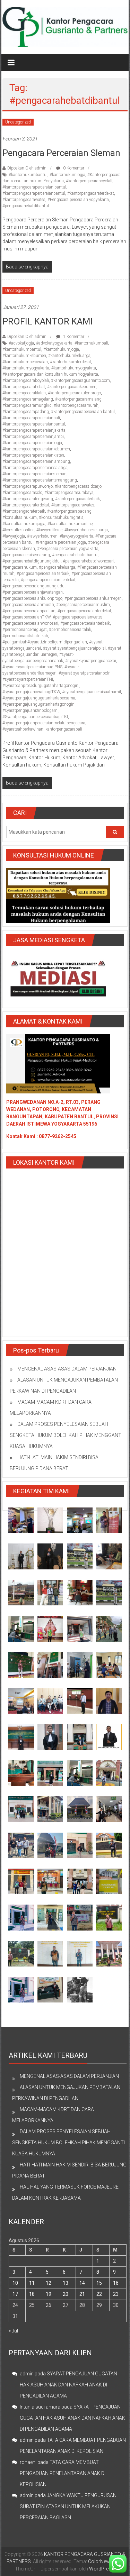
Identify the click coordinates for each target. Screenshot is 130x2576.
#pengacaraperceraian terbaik (43, 574)
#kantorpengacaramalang (78, 399)
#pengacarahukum (20, 567)
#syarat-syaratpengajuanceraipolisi (74, 648)
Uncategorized (18, 122)
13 (66, 2283)
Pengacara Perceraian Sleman (61, 153)
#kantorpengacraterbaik (24, 511)
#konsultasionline (18, 530)
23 (116, 2294)
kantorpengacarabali (64, 729)
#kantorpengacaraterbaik (77, 499)
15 (99, 2283)
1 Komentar (73, 337)
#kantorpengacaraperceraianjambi (33, 437)
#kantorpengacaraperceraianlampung (36, 461)
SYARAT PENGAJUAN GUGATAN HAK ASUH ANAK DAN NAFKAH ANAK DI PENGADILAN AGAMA (68, 2385)
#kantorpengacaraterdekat (91, 193)
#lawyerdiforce (49, 530)
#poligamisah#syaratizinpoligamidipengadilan (45, 642)
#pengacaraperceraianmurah (28, 605)
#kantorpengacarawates (24, 200)
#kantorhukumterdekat (71, 362)
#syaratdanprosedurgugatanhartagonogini (41, 686)
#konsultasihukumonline (70, 524)
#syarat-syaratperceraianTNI (28, 679)
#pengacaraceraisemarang (26, 555)
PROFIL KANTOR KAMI (48, 321)
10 (15, 2283)
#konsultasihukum (20, 517)
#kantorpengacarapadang (26, 412)
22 (99, 2294)
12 (49, 2283)
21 (82, 2294)
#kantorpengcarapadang (69, 511)
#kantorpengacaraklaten (24, 393)
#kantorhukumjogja (67, 175)
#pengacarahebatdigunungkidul (32, 561)
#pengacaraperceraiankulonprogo (32, 598)
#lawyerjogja (14, 536)
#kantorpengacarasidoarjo (78, 486)
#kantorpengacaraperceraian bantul (34, 187)
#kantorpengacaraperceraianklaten (33, 455)
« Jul (13, 2331)
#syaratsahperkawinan (23, 729)
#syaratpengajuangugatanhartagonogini (39, 704)
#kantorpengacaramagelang (28, 399)
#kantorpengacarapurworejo (28, 486)
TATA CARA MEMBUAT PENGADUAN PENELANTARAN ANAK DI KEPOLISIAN (63, 2473)
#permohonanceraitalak (70, 630)
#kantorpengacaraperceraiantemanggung (40, 480)
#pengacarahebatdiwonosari (88, 561)
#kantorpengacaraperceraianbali (31, 418)
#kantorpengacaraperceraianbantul (34, 193)
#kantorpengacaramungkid (27, 405)
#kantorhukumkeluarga (69, 356)
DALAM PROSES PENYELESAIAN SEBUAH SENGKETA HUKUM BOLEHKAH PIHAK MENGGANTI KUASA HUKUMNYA (66, 1435)
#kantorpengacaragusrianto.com (80, 381)
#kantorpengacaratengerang (28, 499)
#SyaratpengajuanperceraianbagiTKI (35, 717)
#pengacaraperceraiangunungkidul (34, 586)
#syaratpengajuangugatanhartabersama (39, 698)
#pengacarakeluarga (57, 567)
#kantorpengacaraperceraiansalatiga (35, 468)
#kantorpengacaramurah (76, 405)
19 (49, 2294)
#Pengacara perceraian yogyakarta (78, 200)
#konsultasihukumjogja (24, 524)
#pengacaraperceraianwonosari (30, 623)
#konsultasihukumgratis (61, 517)
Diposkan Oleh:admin (27, 168)
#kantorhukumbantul (28, 175)
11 (32, 2283)
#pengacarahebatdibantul (26, 206)
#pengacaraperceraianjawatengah (33, 592)
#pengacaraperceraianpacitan (29, 611)
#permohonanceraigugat (25, 630)
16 (116, 2283)
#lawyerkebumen (42, 536)
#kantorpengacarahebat (24, 387)
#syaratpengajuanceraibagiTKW (31, 692)
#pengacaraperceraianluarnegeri (93, 598)
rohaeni (28, 2462)
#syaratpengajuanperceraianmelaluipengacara (44, 723)
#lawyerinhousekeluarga (86, 530)
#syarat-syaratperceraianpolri (85, 673)
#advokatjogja (21, 343)
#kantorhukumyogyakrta (74, 368)
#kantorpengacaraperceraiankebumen (36, 449)
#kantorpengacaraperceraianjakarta (34, 430)
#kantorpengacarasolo (22, 493)
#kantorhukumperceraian (25, 362)
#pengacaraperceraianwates (78, 617)
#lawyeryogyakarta (76, 536)
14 (82, 2283)
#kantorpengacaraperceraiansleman (34, 474)
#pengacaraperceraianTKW (27, 617)
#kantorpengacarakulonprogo (74, 393)
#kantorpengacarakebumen (72, 387)
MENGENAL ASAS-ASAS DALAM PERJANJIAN (67, 1369)
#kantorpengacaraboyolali (89, 181)
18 (32, 2294)
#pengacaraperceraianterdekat (84, 611)
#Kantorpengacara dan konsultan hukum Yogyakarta (50, 374)
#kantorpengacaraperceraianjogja (32, 443)
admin (27, 2374)
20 (66, 2294)
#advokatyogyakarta (54, 343)
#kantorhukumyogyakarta (26, 368)
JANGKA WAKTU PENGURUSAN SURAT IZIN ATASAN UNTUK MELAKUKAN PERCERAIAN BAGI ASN (68, 2506)
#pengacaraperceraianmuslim (83, 605)
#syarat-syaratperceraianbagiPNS (32, 667)
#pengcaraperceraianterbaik (85, 623)
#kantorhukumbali (91, 343)
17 (15, 2294)
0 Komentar (73, 168)
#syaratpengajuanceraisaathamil (92, 692)
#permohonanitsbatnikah (25, 636)
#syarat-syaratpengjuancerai (91, 661)
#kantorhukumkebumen (24, 356)
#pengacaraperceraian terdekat (48, 580)
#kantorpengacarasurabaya (69, 493)
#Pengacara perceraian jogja (61, 542)
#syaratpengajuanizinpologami (31, 711)
